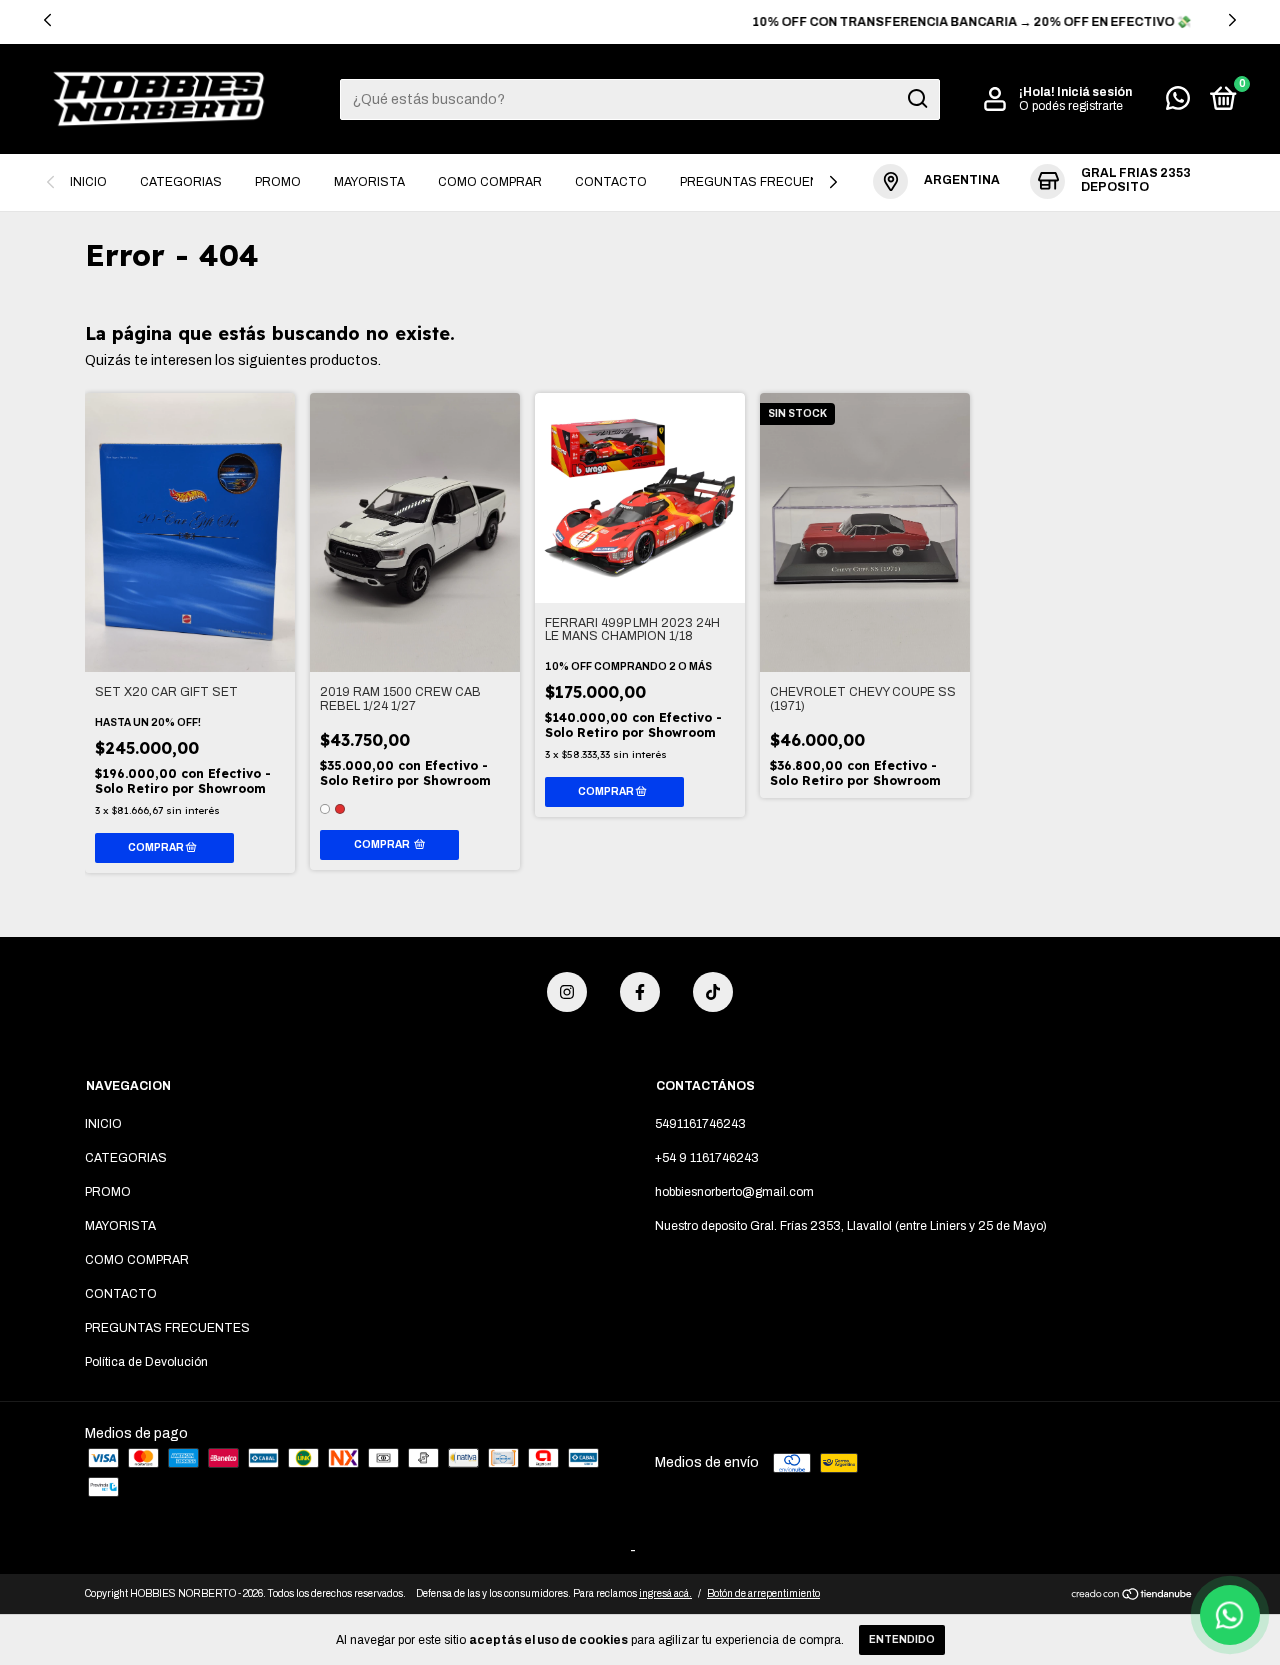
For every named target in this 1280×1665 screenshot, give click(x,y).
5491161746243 (700, 1124)
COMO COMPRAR (490, 182)
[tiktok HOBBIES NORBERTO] (713, 992)
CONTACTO (611, 182)
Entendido (902, 1639)
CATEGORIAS (181, 182)
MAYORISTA (369, 182)
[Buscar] (916, 99)
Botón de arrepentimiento (763, 1593)
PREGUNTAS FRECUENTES (762, 182)
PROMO (278, 182)
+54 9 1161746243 (707, 1158)
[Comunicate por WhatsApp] (1178, 103)
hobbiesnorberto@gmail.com (734, 1192)
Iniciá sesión (1094, 92)
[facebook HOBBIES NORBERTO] (640, 992)
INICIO (88, 182)
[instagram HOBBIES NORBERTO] (567, 992)
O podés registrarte (1071, 106)
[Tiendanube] (1132, 1596)
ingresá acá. (665, 1593)
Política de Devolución (146, 1362)
